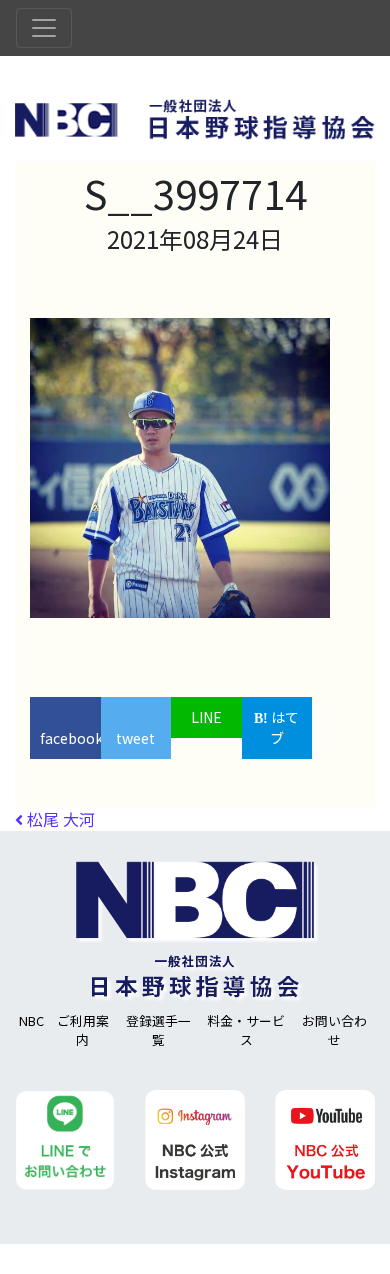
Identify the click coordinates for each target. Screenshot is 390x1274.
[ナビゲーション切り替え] (44, 28)
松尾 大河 (59, 819)
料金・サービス (246, 1030)
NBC (31, 1020)
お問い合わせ (334, 1030)
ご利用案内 (83, 1030)
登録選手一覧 (158, 1030)
